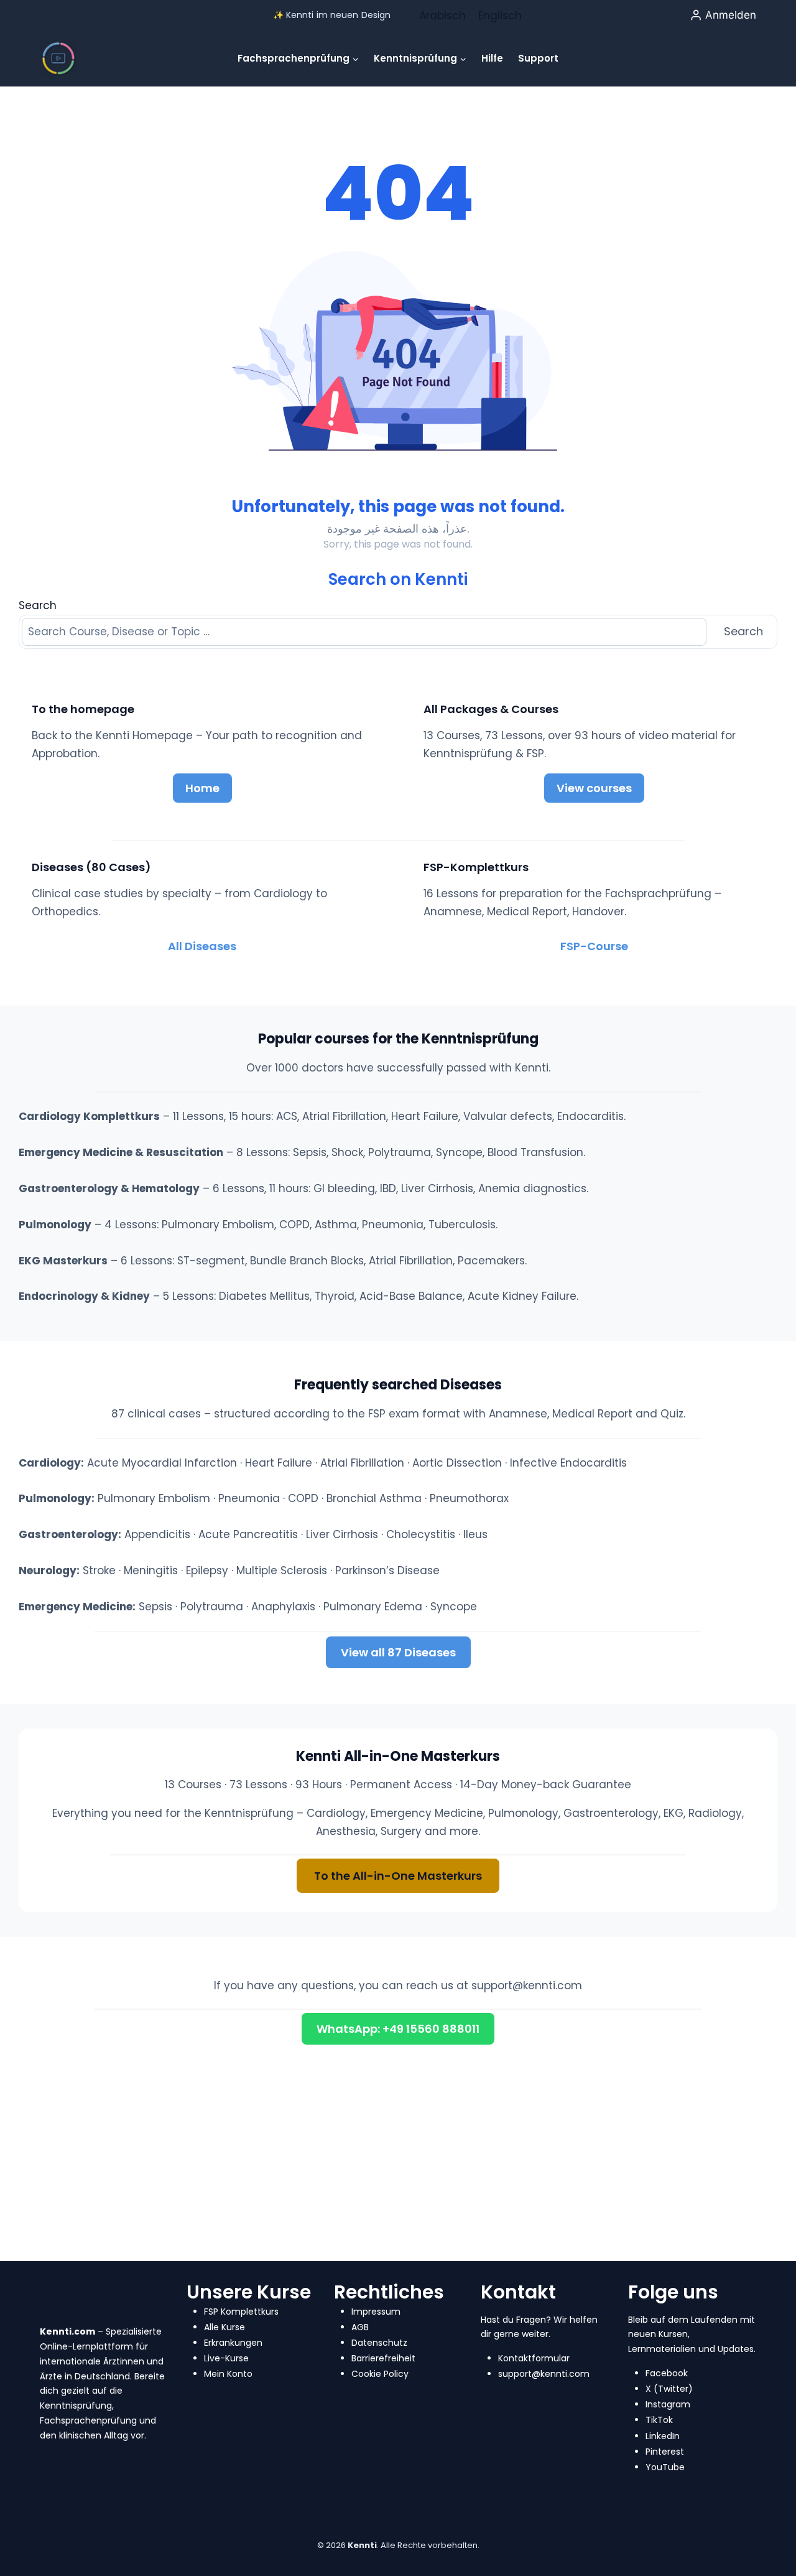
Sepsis (155, 1607)
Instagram (668, 2404)
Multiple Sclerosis (282, 1570)
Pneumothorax (469, 1498)
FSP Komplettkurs (241, 2312)
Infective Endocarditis (568, 1463)
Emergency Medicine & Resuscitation (121, 1152)
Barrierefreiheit (383, 2358)
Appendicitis (157, 1534)
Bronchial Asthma (374, 1498)
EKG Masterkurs (63, 1261)
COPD (303, 1498)
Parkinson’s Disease (387, 1570)
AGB (360, 2327)
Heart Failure (279, 1463)
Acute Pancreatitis (248, 1534)
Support (538, 58)
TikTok (659, 2420)
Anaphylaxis (283, 1607)
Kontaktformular (534, 2358)
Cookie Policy (380, 2374)
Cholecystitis (421, 1534)
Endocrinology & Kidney (84, 1296)
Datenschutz (379, 2343)
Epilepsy (207, 1570)
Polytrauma (212, 1607)
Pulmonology (55, 1225)
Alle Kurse (224, 2327)
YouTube (665, 2467)
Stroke (99, 1570)
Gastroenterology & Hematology (109, 1188)
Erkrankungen (233, 2343)
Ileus (475, 1534)
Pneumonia (249, 1498)
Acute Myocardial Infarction (162, 1463)
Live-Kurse (226, 2358)
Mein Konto (228, 2374)
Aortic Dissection (457, 1463)
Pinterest (665, 2452)
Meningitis (151, 1570)
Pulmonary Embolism (154, 1498)
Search (38, 605)
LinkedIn (663, 2436)
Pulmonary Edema (373, 1607)
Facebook (667, 2373)
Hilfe (492, 58)
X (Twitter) (669, 2389)
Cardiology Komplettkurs (89, 1116)
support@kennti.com (527, 1986)
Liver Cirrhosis (342, 1534)
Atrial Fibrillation (362, 1463)
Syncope (454, 1607)
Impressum (376, 2312)
